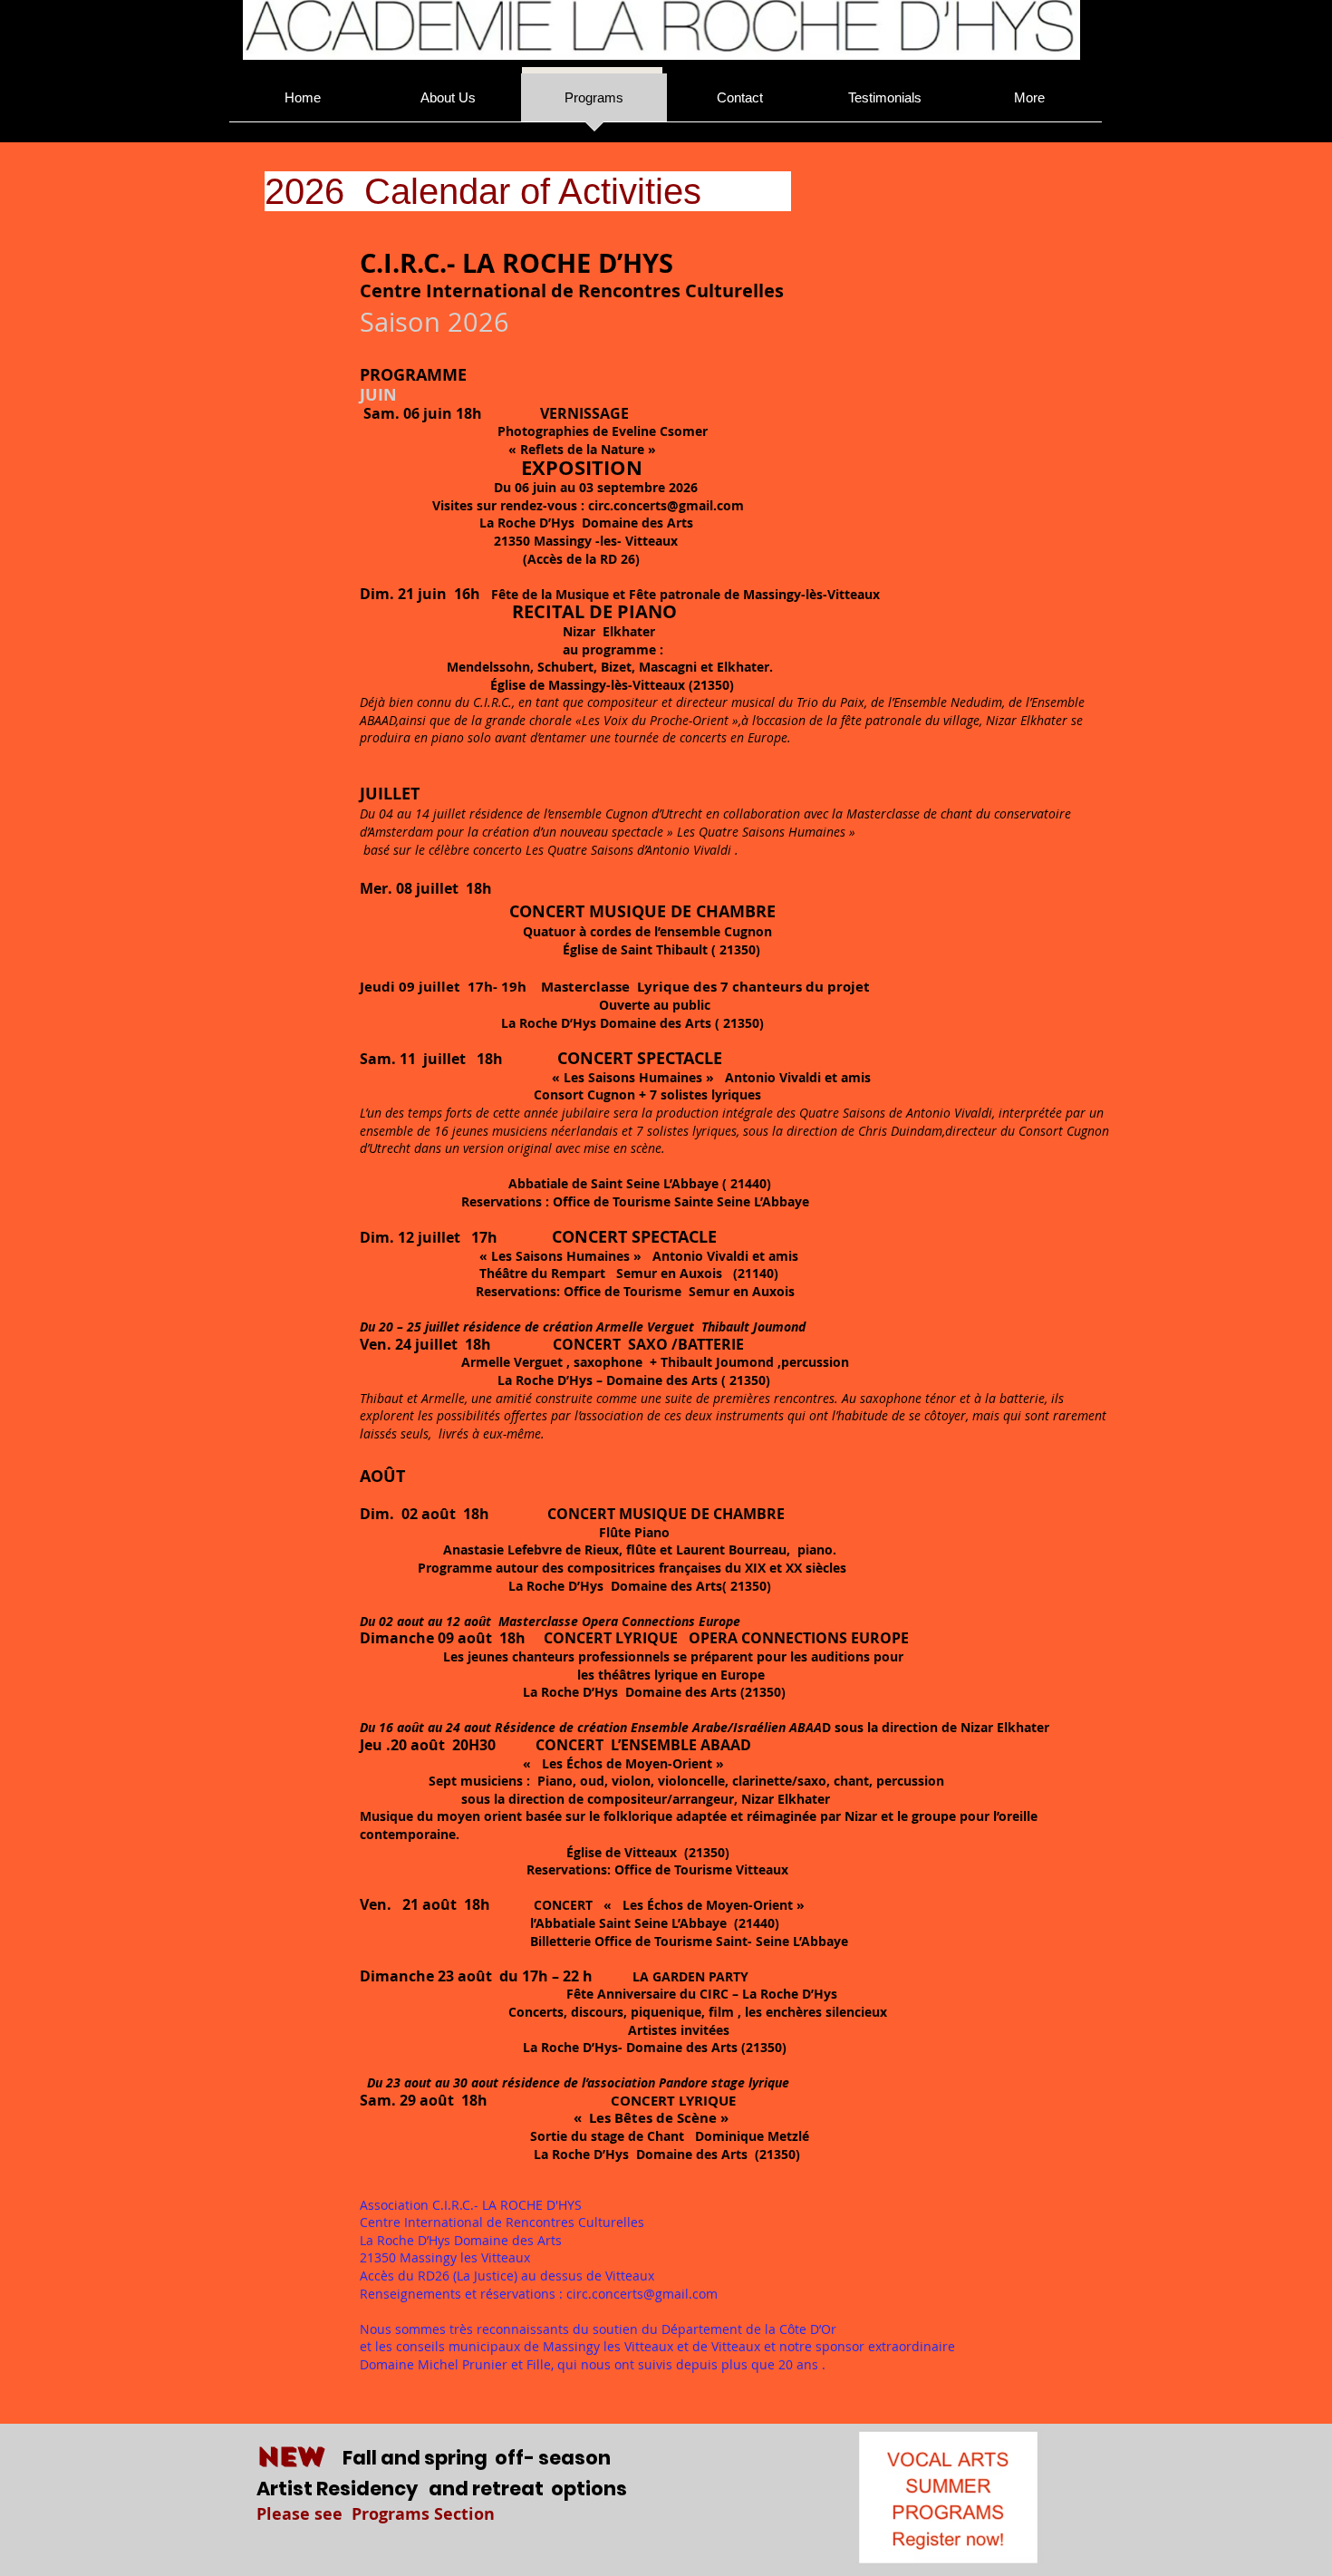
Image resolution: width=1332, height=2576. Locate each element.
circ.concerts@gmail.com (666, 505)
